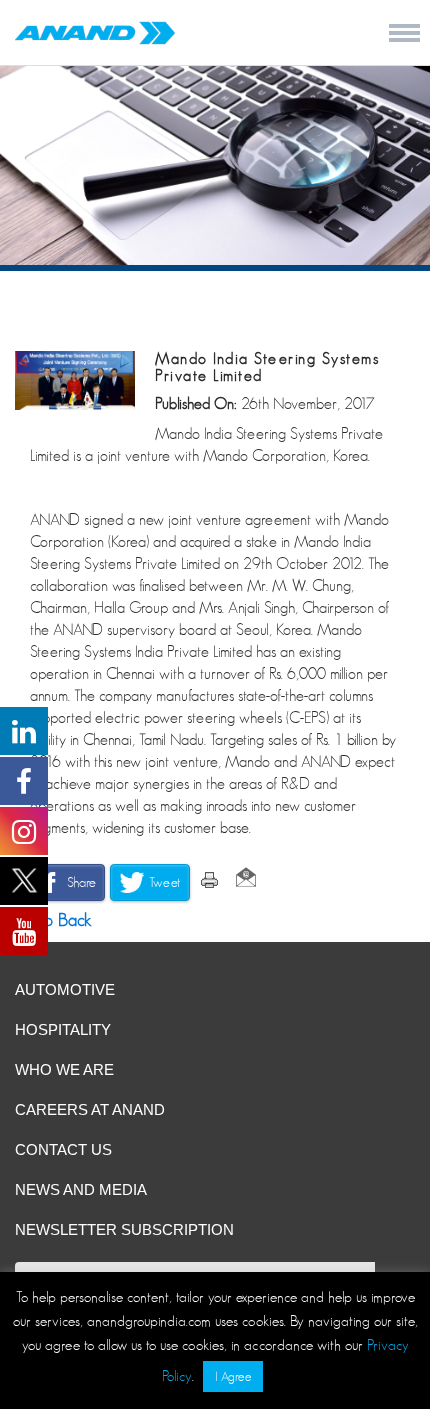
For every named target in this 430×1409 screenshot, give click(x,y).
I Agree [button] (233, 1376)
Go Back (58, 920)
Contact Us (63, 1149)
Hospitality (63, 1029)
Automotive (65, 989)
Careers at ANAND (90, 1109)
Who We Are (64, 1069)
